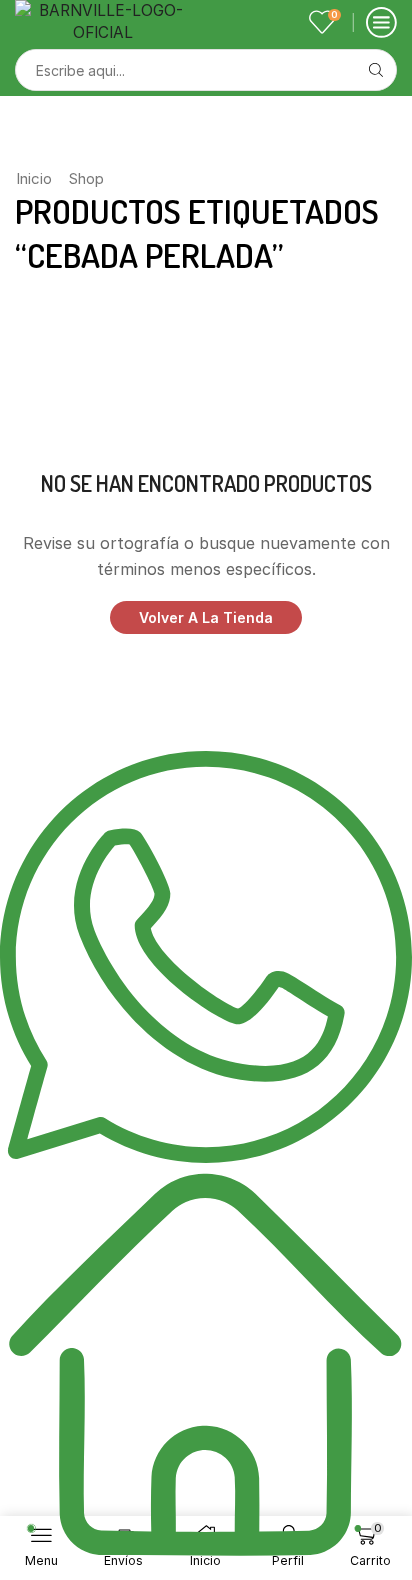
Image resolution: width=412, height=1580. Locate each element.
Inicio (34, 178)
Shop (86, 178)
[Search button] (376, 70)
